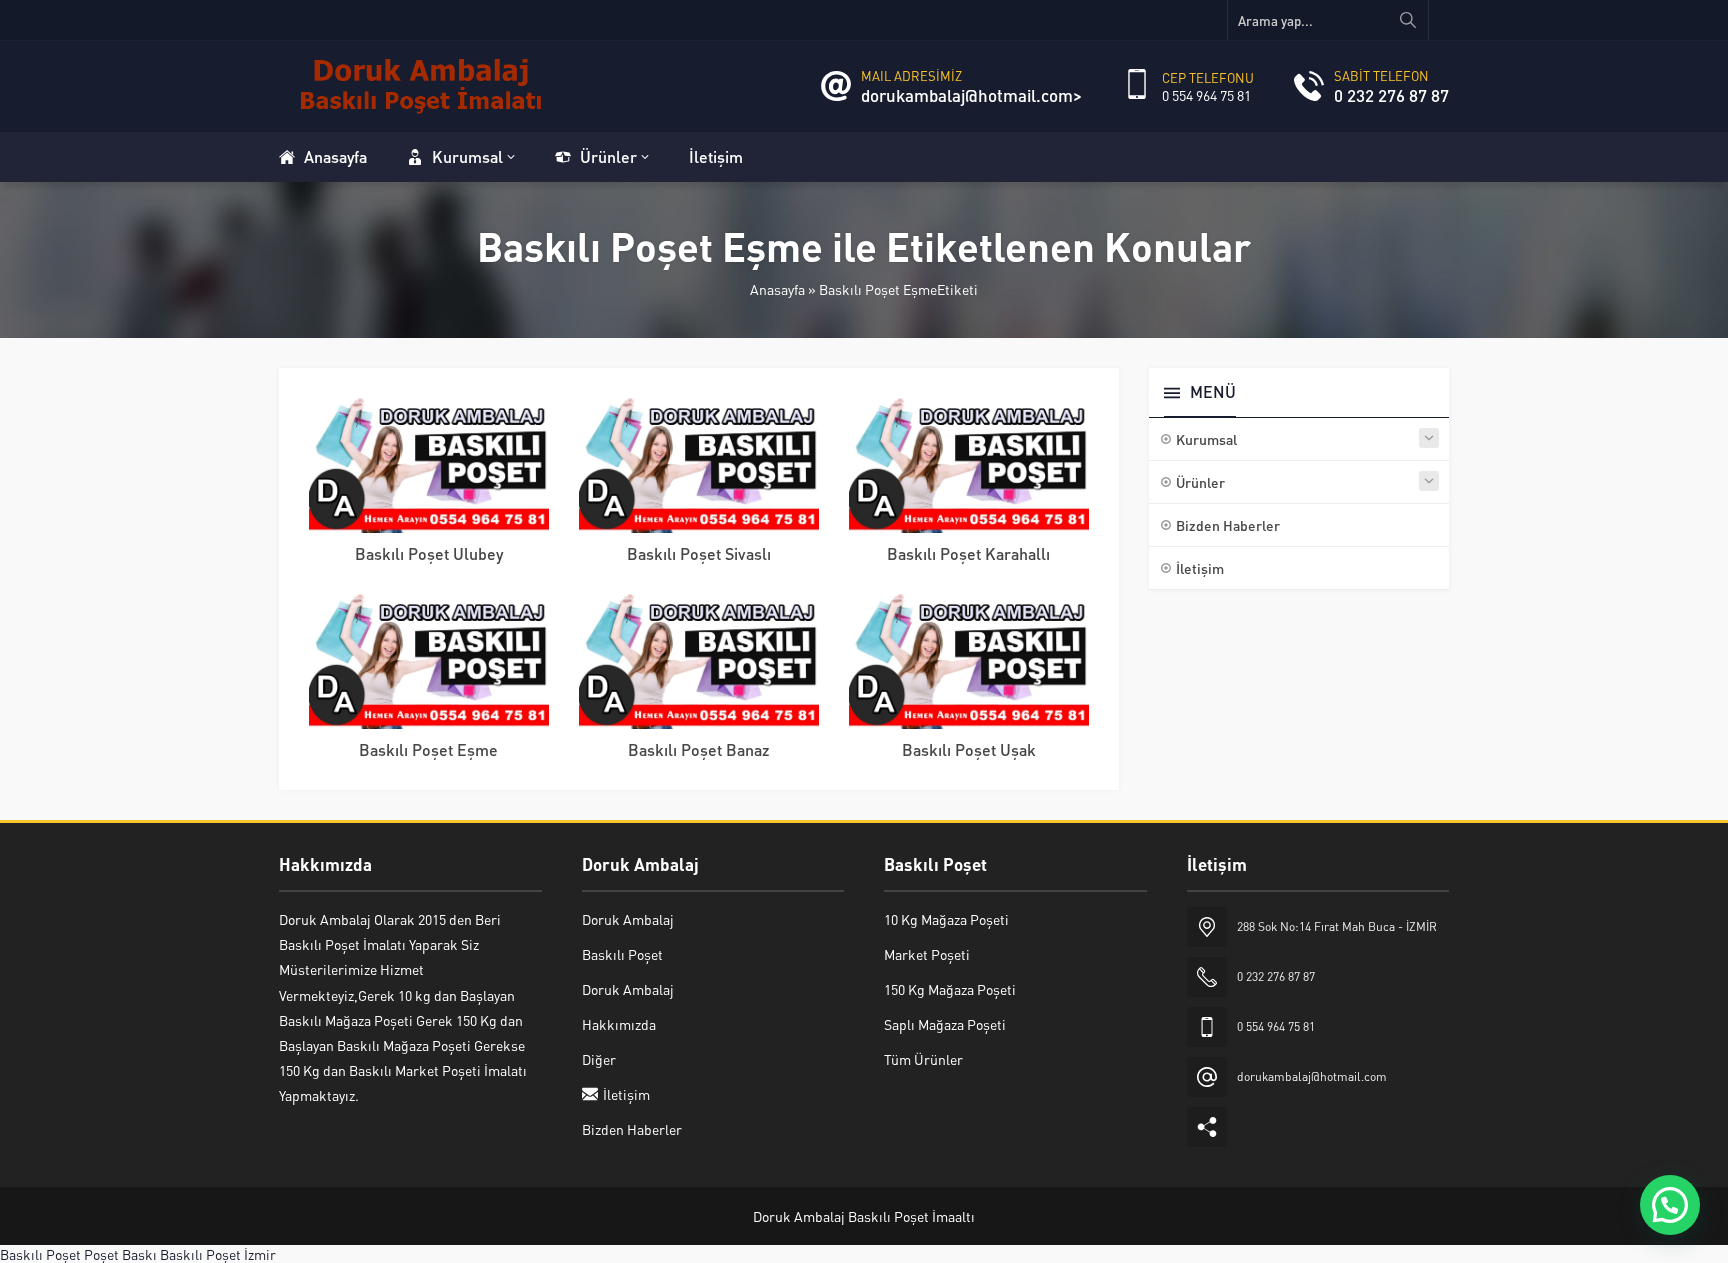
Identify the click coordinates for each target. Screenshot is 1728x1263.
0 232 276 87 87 (1391, 95)
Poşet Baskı (120, 1254)
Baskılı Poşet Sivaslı (699, 553)
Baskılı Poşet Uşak (969, 749)
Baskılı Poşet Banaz (699, 749)
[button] (1670, 1205)
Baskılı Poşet (40, 1254)
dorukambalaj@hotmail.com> (971, 95)
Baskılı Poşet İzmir (218, 1254)
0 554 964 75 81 (1206, 95)
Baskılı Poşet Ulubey (429, 553)
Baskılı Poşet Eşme (428, 749)
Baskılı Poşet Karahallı (968, 553)
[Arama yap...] (1408, 20)
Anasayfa (777, 289)
